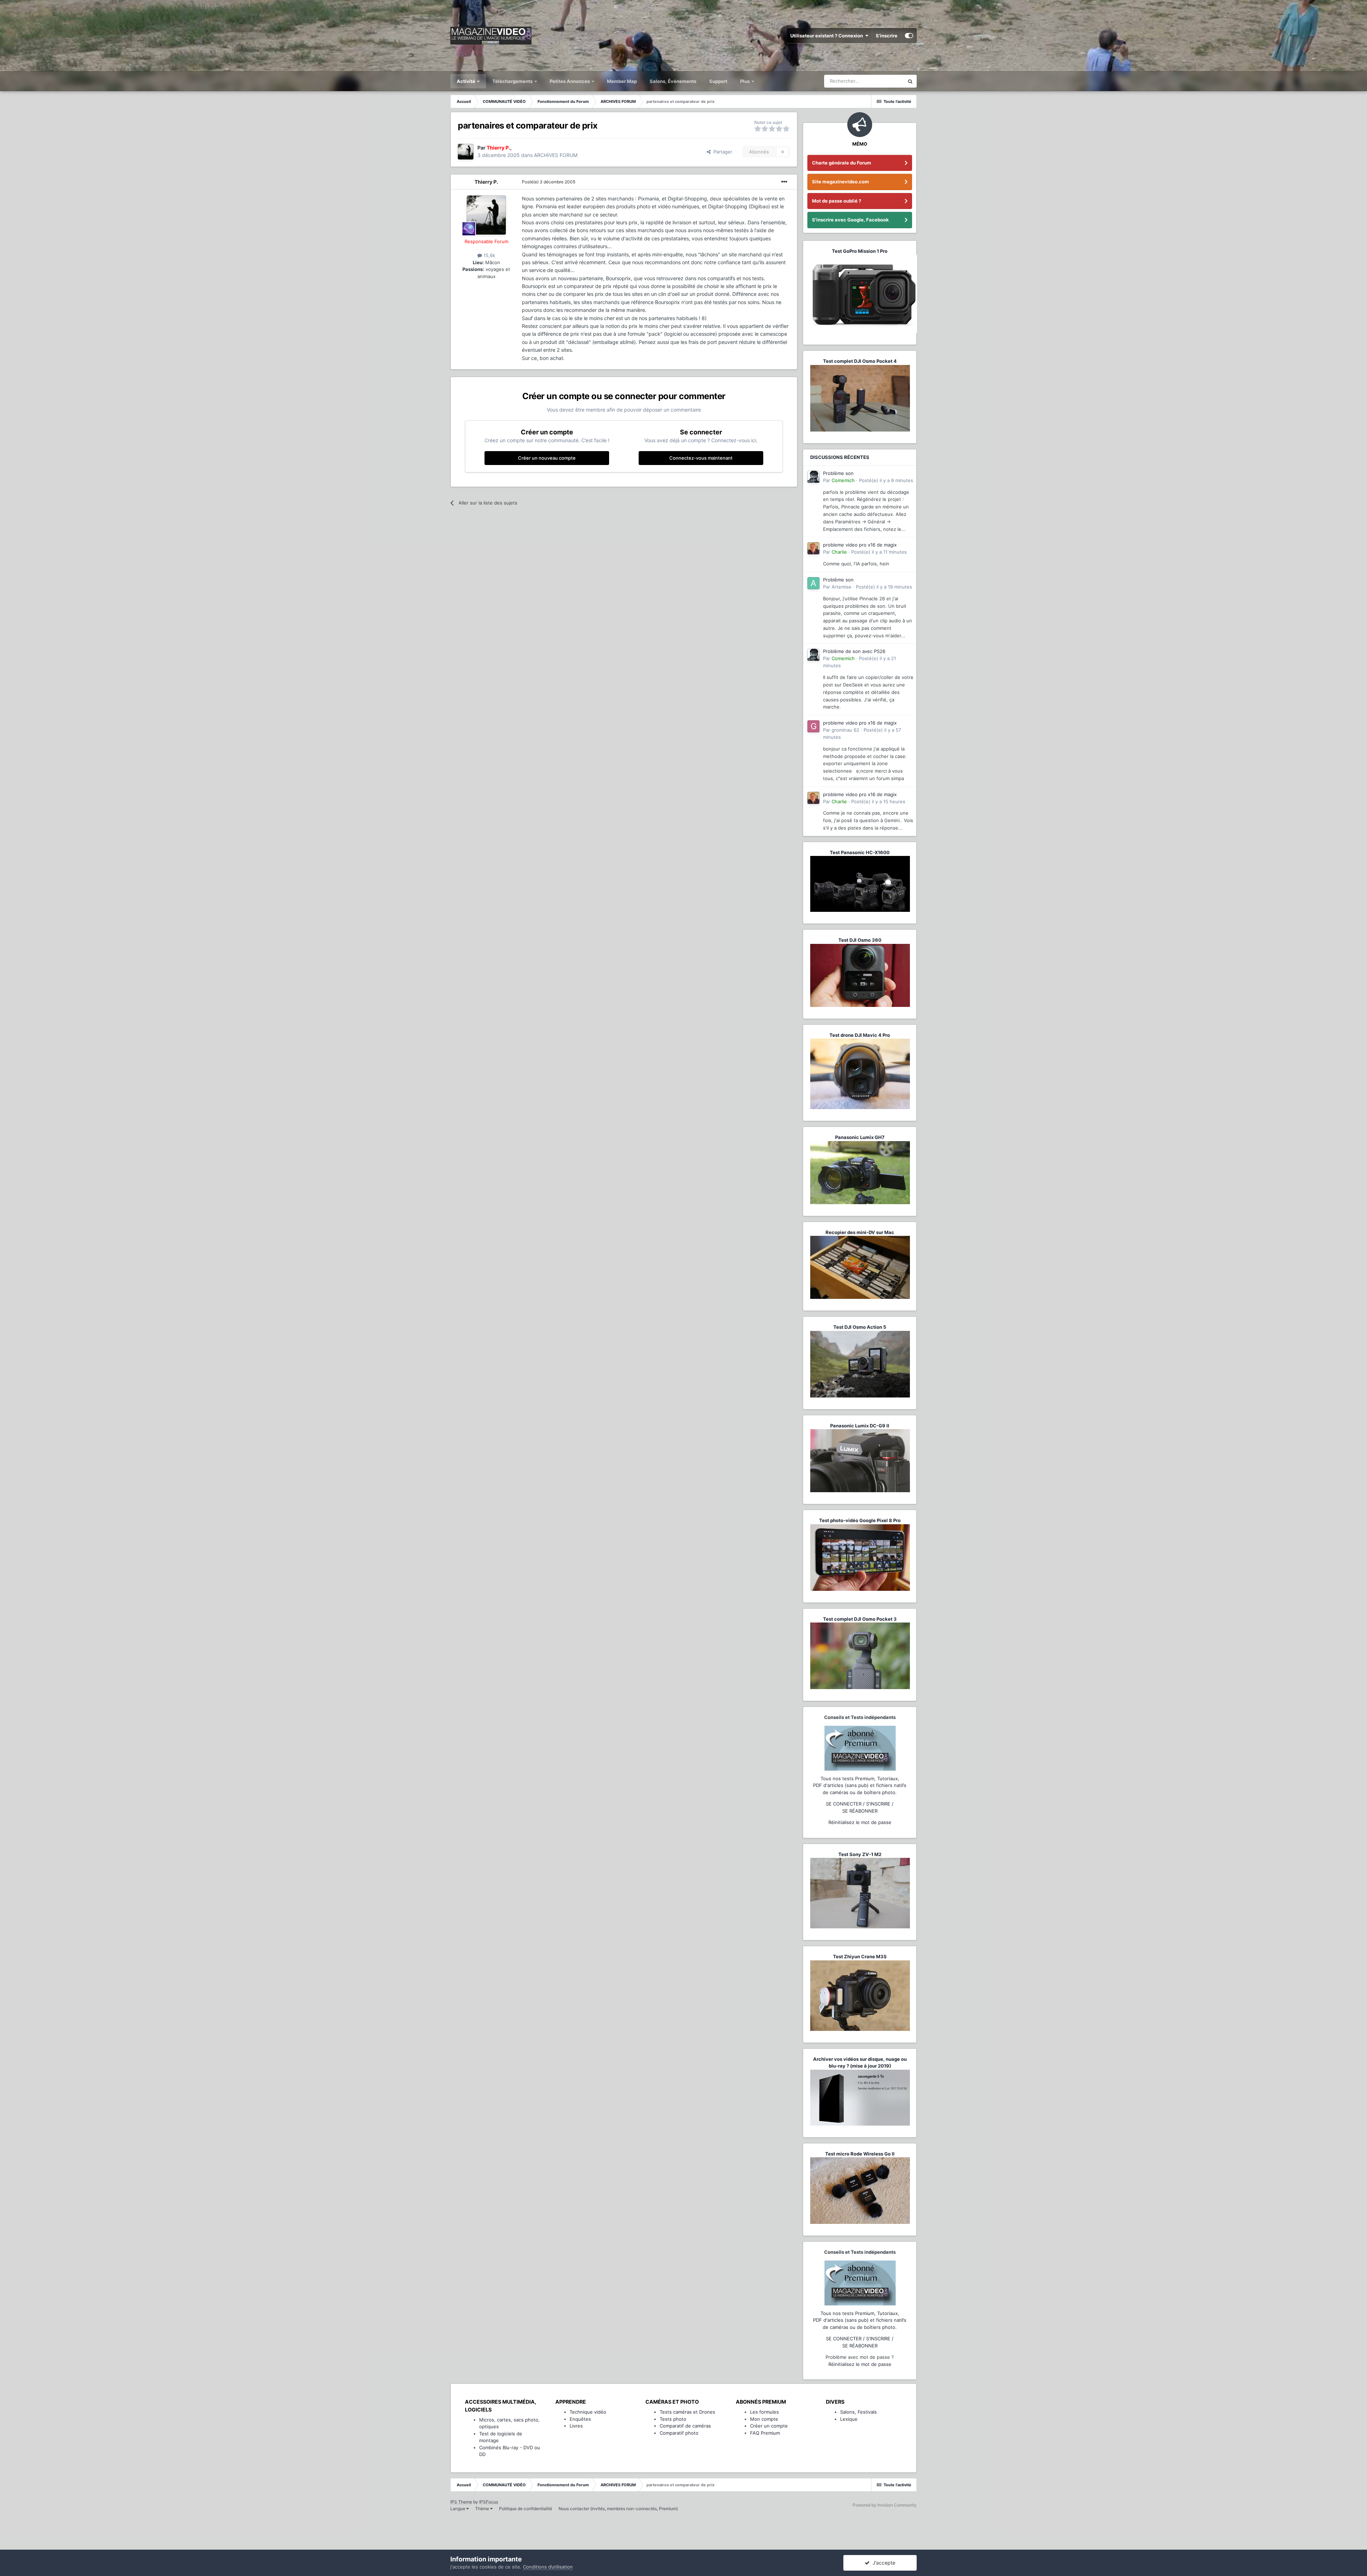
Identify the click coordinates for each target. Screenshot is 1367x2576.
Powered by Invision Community (885, 2505)
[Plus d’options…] (784, 182)
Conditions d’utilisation (548, 2567)
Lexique (849, 2419)
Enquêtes (580, 2419)
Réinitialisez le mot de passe (860, 1822)
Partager (721, 152)
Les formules (764, 2412)
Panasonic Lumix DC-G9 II (860, 1426)
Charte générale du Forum (842, 163)
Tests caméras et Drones (687, 2412)
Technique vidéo (588, 2412)
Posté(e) (549, 182)
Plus (745, 81)
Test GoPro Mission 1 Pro (860, 251)
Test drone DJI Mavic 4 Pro (860, 1035)
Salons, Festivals (858, 2412)
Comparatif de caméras (685, 2426)
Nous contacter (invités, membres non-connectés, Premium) (618, 2509)
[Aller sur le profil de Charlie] (813, 548)
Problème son (838, 473)
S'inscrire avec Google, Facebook (850, 220)
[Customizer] (909, 36)
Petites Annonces (570, 81)
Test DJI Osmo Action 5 (860, 1327)
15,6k (489, 255)
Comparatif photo (679, 2433)
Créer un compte (769, 2426)
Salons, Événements (673, 81)
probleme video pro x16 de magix (860, 545)
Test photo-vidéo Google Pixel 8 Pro (860, 1520)
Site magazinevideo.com (840, 182)
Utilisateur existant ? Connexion (828, 36)
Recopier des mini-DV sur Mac (860, 1232)
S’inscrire (887, 36)
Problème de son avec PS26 (854, 651)
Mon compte (764, 2419)
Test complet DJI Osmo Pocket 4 (860, 361)
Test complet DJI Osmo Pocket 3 (860, 1619)
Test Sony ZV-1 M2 (860, 1854)
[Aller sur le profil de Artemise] (813, 583)
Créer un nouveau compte (547, 458)
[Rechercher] (910, 81)
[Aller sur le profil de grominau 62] (813, 726)
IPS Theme (461, 2502)
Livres (576, 2426)
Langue (458, 2509)
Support (718, 81)
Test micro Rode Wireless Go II (860, 2154)
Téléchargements (513, 81)
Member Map (622, 81)
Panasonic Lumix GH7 (860, 1137)
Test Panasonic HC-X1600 (860, 852)
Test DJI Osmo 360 (860, 940)
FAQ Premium (765, 2433)
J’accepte (882, 2563)
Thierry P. (486, 182)
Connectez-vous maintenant (701, 458)
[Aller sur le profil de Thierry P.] (466, 152)
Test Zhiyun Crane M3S (860, 1956)
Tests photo (673, 2419)
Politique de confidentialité (526, 2509)
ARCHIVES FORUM (556, 155)
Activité (467, 81)
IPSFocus (489, 2502)
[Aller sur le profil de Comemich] (813, 477)
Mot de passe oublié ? (837, 201)
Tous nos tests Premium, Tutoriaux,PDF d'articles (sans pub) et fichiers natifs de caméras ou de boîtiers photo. (860, 1785)
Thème (483, 2509)
